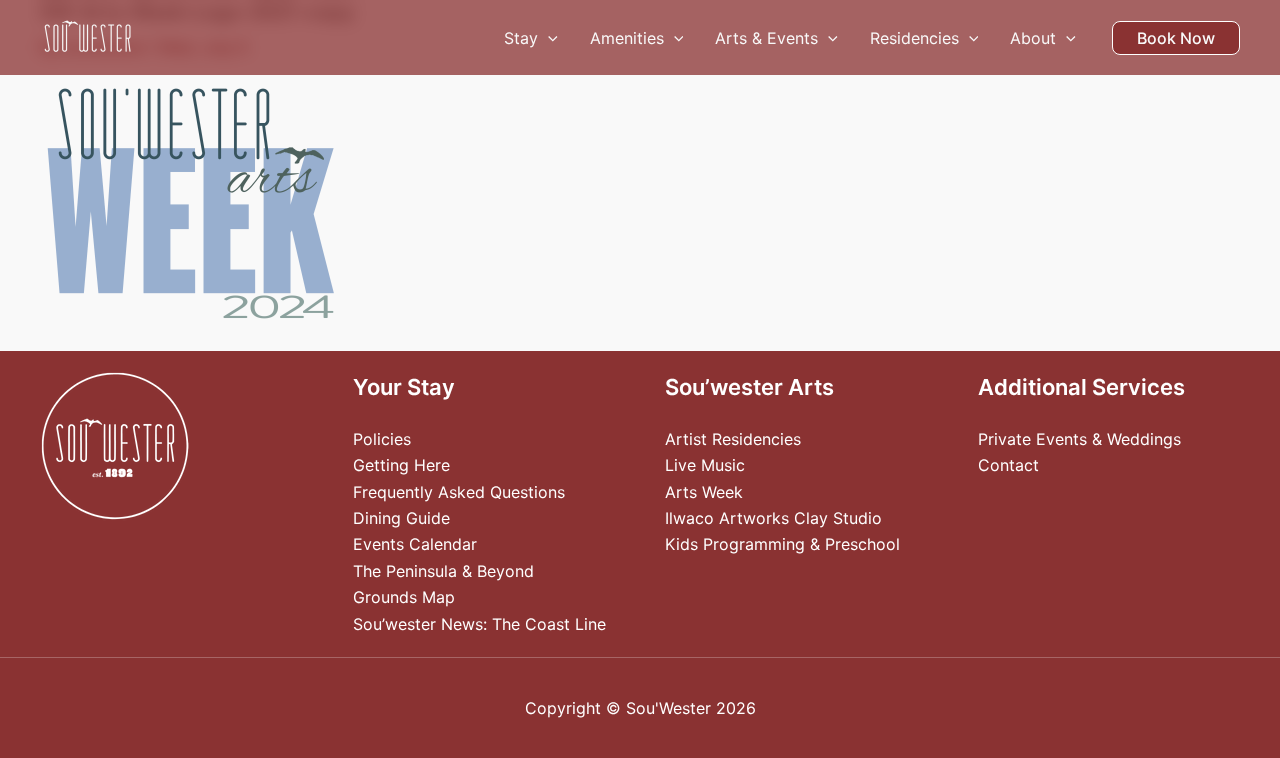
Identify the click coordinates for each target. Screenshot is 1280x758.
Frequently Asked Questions (459, 492)
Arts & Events (766, 38)
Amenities (627, 38)
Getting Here (401, 465)
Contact (1008, 465)
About (1033, 38)
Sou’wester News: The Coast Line (479, 624)
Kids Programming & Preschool (782, 544)
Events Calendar (415, 544)
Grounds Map (404, 597)
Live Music (705, 465)
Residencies (914, 38)
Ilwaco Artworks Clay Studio (773, 518)
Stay (521, 38)
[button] (548, 38)
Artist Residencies (733, 439)
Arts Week (704, 492)
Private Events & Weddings (1079, 439)
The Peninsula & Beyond (443, 571)
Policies (382, 439)
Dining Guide (401, 518)
